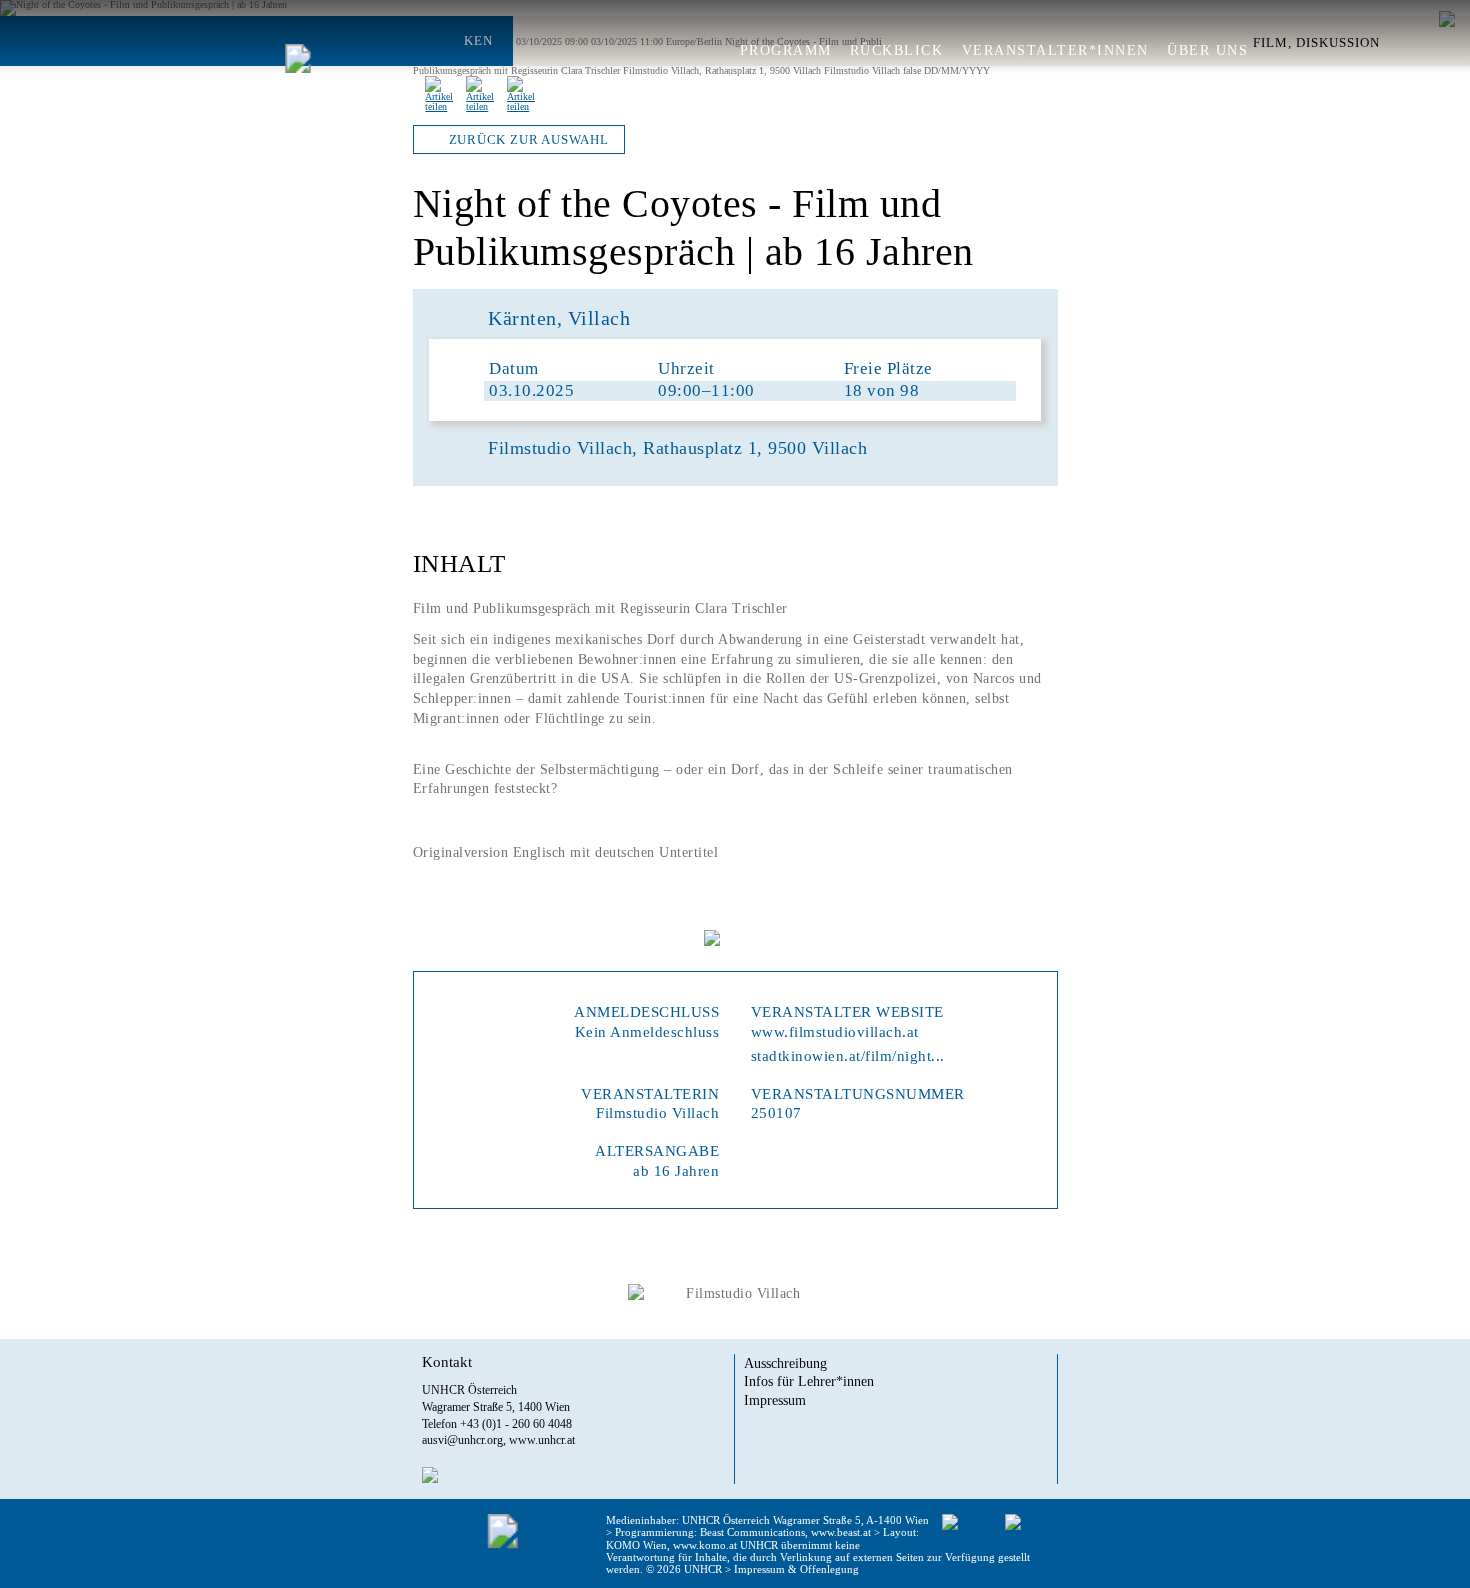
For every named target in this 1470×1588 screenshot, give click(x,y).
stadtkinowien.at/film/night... (848, 1055)
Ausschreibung (785, 1363)
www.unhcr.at (542, 1440)
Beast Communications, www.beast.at (785, 1532)
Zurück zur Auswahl (529, 140)
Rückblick (897, 51)
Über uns (1207, 51)
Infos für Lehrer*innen (809, 1381)
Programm (786, 51)
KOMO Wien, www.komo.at (671, 1545)
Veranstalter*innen (1055, 51)
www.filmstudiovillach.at (835, 1031)
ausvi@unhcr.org (462, 1440)
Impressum (775, 1400)
